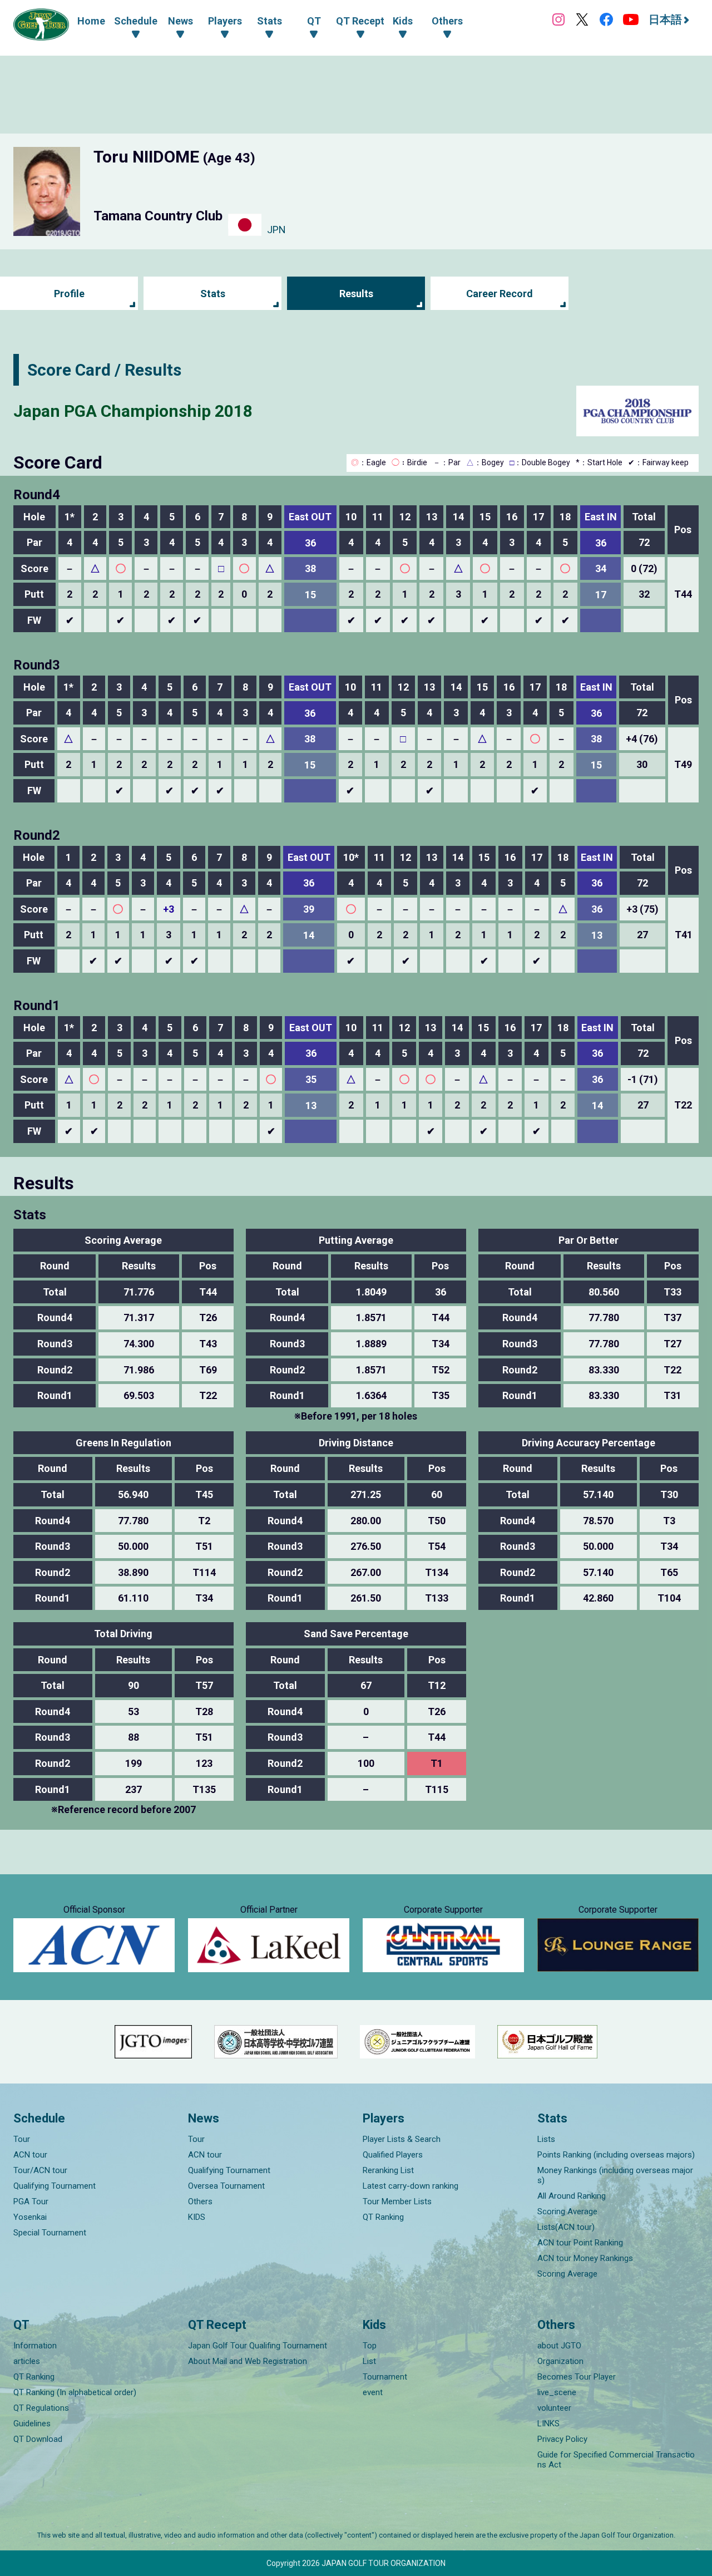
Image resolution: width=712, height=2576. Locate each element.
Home (91, 21)
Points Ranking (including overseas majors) (616, 2155)
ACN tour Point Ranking (580, 2243)
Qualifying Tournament (55, 2186)
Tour (22, 2139)
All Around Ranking (572, 2196)
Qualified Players (393, 2155)
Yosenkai (30, 2217)
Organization (560, 2361)
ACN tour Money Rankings (585, 2258)
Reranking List (388, 2170)
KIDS (197, 2217)
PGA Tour (31, 2201)
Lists (546, 2139)
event (373, 2392)
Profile (69, 294)
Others (200, 2201)
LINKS (548, 2424)
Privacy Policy (562, 2439)
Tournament (385, 2377)
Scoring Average (567, 2211)
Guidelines (32, 2424)
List (369, 2361)
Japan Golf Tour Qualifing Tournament (258, 2346)
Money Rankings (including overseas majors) (615, 2175)
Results (356, 294)
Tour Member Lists (397, 2201)
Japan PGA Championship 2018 (133, 411)
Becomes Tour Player (577, 2377)
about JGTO (559, 2346)
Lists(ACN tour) (566, 2227)
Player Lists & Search (402, 2139)
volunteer (554, 2408)
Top (370, 2346)
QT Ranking (383, 2217)
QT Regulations (41, 2408)
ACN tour (30, 2155)
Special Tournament (50, 2233)
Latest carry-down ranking (411, 2186)
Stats (213, 294)
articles (27, 2361)
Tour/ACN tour (40, 2170)
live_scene (557, 2392)
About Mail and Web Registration (248, 2361)
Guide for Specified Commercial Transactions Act (616, 2460)
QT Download (38, 2439)
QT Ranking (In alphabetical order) (75, 2392)
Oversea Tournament (226, 2186)
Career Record (500, 294)
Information (35, 2346)
